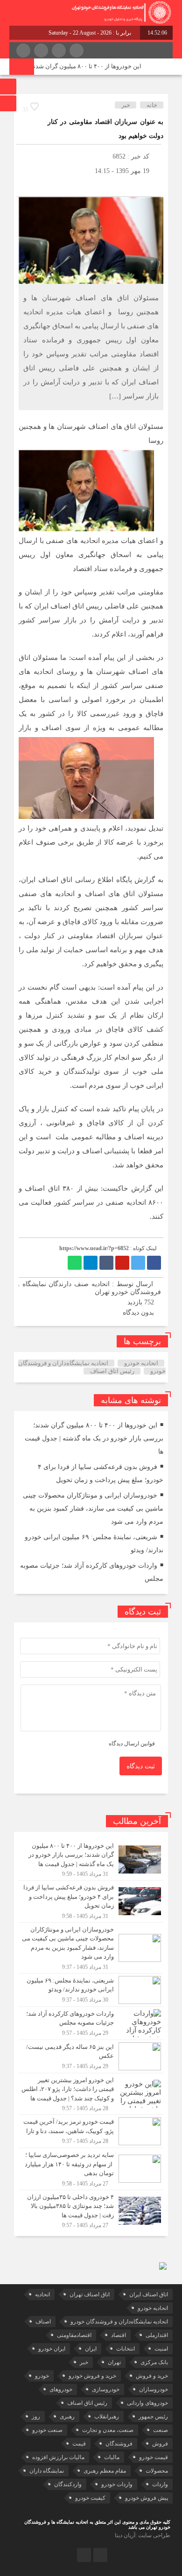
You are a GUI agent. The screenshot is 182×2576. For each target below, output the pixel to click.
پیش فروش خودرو (147, 2498)
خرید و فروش (152, 2376)
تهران (114, 2362)
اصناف (43, 2322)
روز (36, 2417)
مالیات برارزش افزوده (58, 2457)
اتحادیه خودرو (141, 1363)
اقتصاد (119, 2335)
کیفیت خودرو (90, 2498)
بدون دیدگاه (138, 1313)
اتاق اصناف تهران (90, 2294)
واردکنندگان (68, 2484)
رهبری (67, 2417)
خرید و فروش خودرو (92, 2376)
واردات (160, 2484)
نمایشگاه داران (47, 2471)
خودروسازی (106, 2389)
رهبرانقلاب (107, 2417)
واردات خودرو (117, 2484)
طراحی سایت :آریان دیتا (143, 2535)
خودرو (42, 2376)
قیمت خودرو (154, 2457)
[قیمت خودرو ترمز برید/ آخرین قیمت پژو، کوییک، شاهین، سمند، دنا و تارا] (91, 2131)
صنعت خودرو (47, 2430)
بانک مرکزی (154, 2362)
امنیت (161, 2349)
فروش (160, 2444)
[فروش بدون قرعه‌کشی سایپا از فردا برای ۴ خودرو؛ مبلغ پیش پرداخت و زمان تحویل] (91, 1901)
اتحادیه (42, 2294)
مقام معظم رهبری (105, 2471)
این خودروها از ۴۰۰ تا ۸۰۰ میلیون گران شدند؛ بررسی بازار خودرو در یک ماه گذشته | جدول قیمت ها (94, 1438)
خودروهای (61, 2389)
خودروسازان (154, 2389)
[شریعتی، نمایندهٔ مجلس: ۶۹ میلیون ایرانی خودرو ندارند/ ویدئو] (91, 1990)
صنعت (161, 2430)
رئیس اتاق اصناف (112, 1371)
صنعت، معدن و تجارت (108, 2430)
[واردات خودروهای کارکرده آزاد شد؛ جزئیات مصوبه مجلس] (91, 2023)
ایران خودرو (52, 2349)
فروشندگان (119, 2444)
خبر (126, 105)
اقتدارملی (157, 2335)
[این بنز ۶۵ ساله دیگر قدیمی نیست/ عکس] (91, 2056)
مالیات (112, 2457)
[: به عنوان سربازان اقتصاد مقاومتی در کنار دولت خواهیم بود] (26, 185)
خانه (152, 105)
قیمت (79, 2444)
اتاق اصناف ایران (149, 2294)
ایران (91, 2349)
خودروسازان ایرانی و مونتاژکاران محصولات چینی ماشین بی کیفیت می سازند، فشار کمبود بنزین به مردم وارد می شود (93, 1509)
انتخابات (126, 2349)
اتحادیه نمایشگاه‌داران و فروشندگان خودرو (119, 2322)
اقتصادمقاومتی (74, 2335)
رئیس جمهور (153, 2417)
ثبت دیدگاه (141, 1766)
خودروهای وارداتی (147, 2403)
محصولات (157, 2471)
